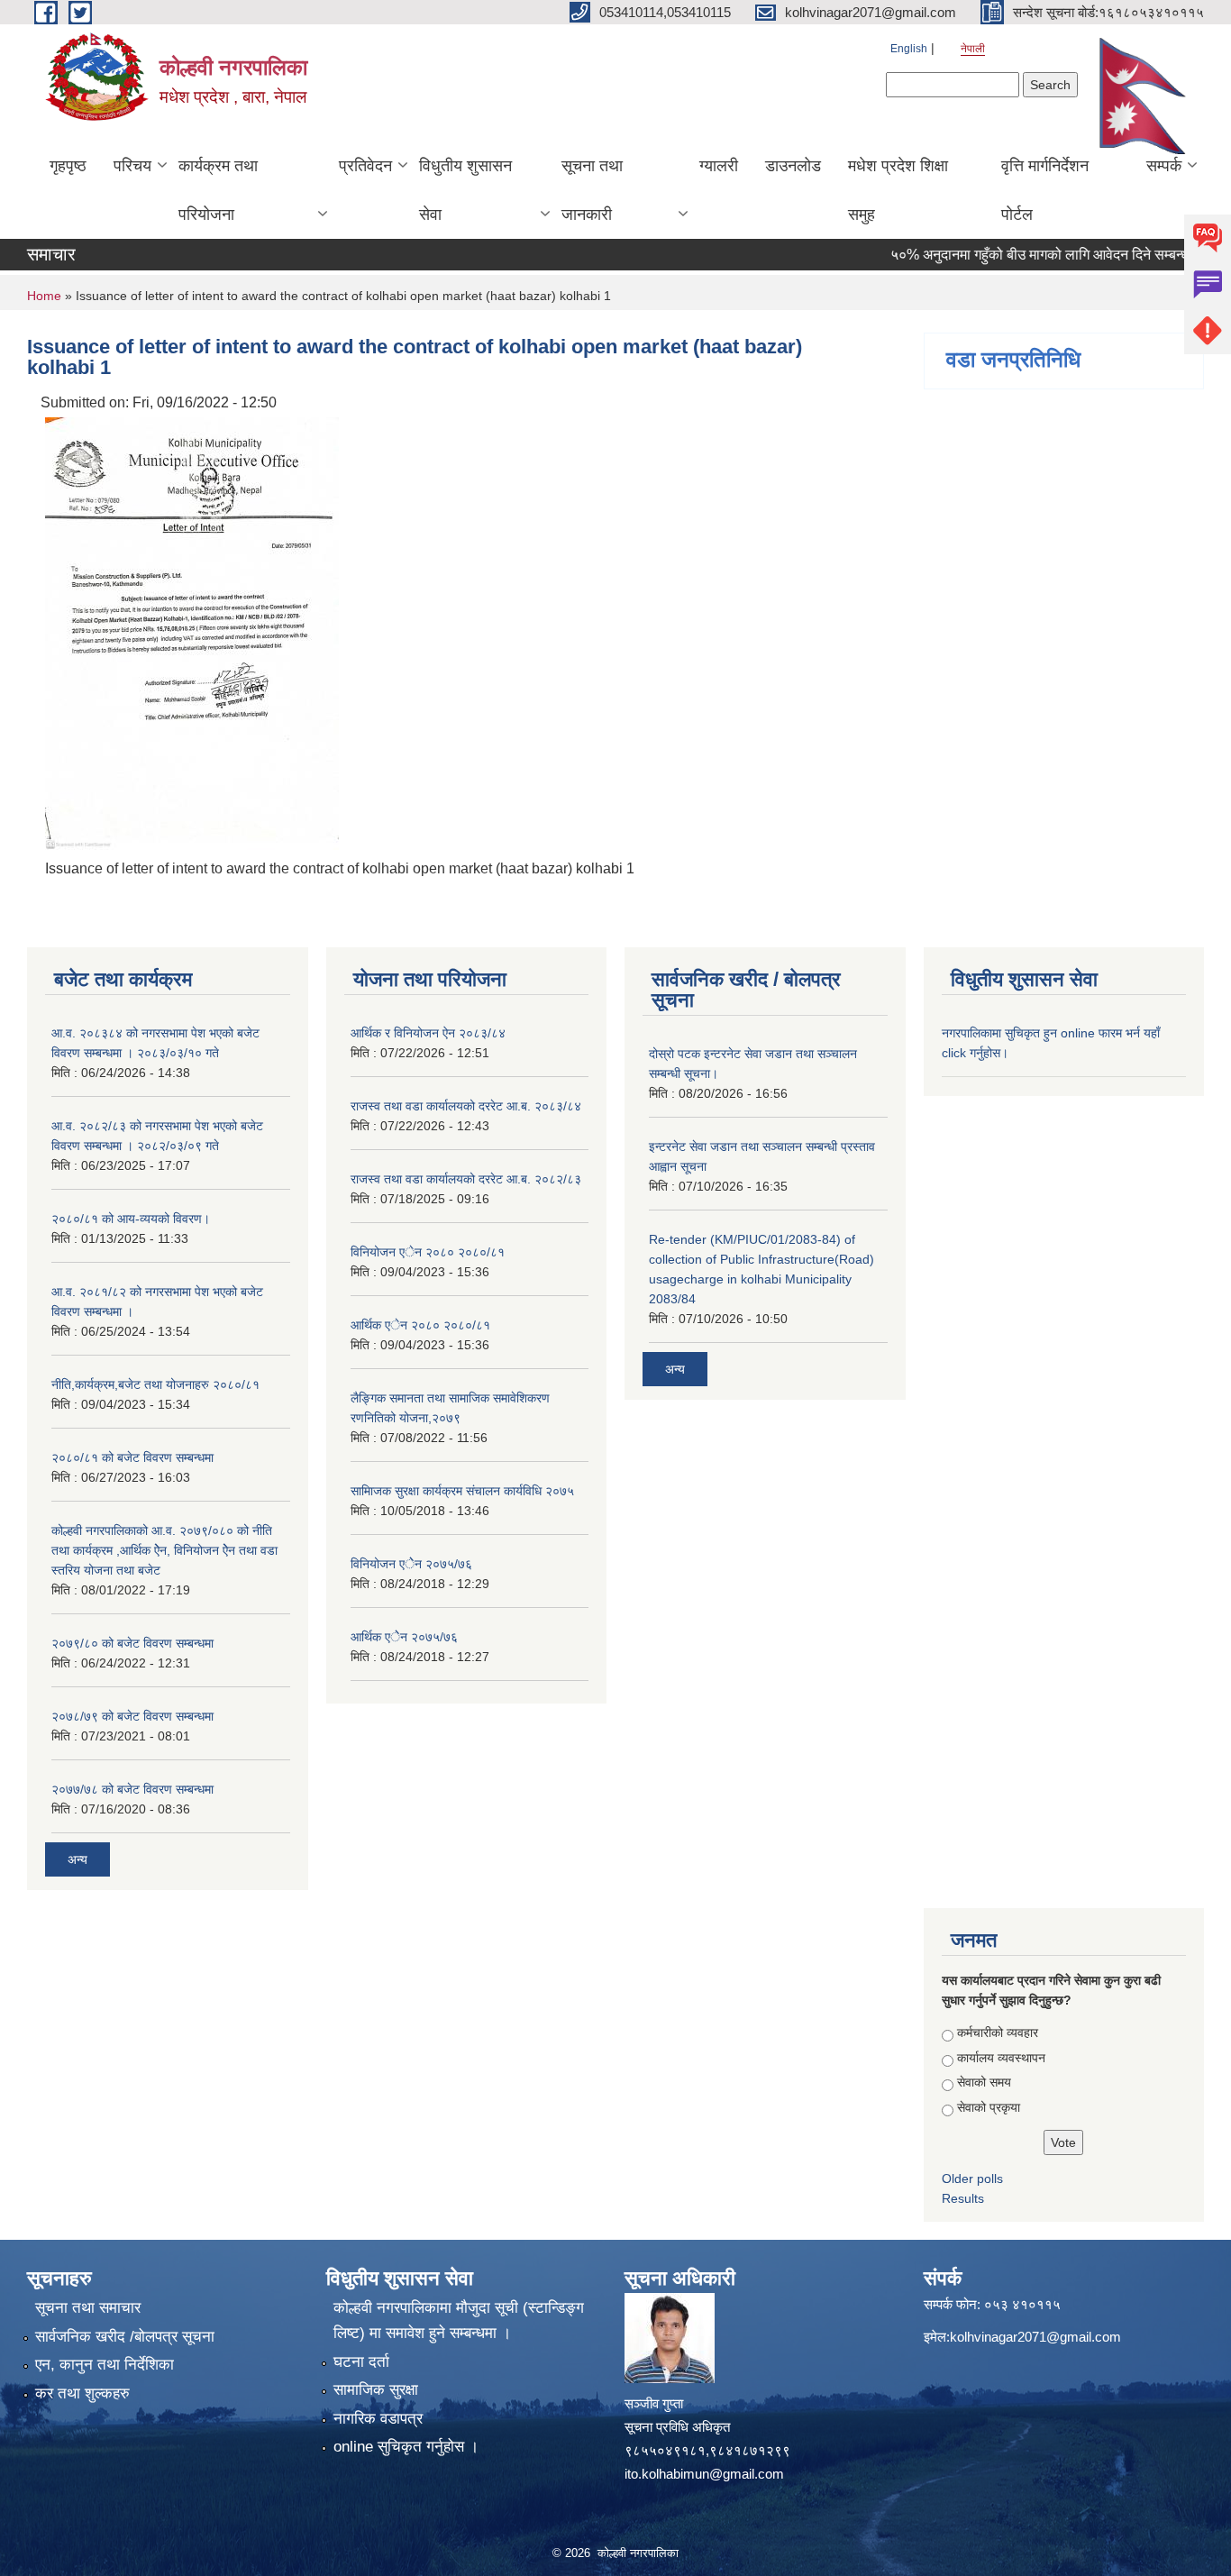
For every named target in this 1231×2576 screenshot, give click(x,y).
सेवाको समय (984, 2082)
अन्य (78, 1859)
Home (44, 296)
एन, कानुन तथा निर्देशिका (105, 2365)
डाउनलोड (793, 166)
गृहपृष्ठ (68, 166)
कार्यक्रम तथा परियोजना (218, 190)
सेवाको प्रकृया (989, 2107)
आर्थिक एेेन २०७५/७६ (404, 1637)
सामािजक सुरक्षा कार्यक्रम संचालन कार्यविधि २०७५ (462, 1491)
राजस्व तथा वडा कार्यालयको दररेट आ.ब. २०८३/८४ (466, 1106)
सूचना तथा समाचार (88, 2308)
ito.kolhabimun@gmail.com (704, 2474)
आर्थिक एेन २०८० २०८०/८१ (420, 1325)
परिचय (132, 166)
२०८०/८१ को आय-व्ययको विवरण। (131, 1219)
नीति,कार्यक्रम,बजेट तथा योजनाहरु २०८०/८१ (155, 1384)
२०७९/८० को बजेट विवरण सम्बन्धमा (132, 1643)
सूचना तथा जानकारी (592, 190)
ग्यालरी (719, 166)
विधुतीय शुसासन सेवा (465, 190)
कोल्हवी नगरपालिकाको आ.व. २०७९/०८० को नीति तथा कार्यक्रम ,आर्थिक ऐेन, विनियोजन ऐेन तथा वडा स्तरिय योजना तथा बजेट (164, 1550)
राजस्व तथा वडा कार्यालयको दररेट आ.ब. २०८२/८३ (466, 1179)
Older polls (972, 2179)
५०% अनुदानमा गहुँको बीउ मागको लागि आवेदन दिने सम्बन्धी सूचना (1029, 255)
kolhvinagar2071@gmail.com (1035, 2337)
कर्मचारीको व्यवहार (998, 2032)
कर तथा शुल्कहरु (82, 2393)
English (909, 49)
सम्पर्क (1164, 166)
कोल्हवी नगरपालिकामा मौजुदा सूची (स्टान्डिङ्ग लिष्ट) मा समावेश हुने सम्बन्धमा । (459, 2320)
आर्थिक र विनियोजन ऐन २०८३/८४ (428, 1033)
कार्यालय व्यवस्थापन (1001, 2058)
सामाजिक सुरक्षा (376, 2390)
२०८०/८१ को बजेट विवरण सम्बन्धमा (132, 1457)
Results (963, 2198)
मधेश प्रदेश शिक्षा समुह (898, 190)
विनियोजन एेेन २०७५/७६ (411, 1564)
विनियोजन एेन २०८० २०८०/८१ (428, 1252)
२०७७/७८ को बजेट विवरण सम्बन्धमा (132, 1789)
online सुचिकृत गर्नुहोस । (406, 2447)
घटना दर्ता (361, 2362)
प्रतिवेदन (365, 166)
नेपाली (973, 49)
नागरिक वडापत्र (378, 2419)
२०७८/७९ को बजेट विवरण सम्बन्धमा (132, 1716)
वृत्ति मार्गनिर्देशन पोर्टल (1045, 190)
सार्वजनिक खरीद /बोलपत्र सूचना (125, 2337)
